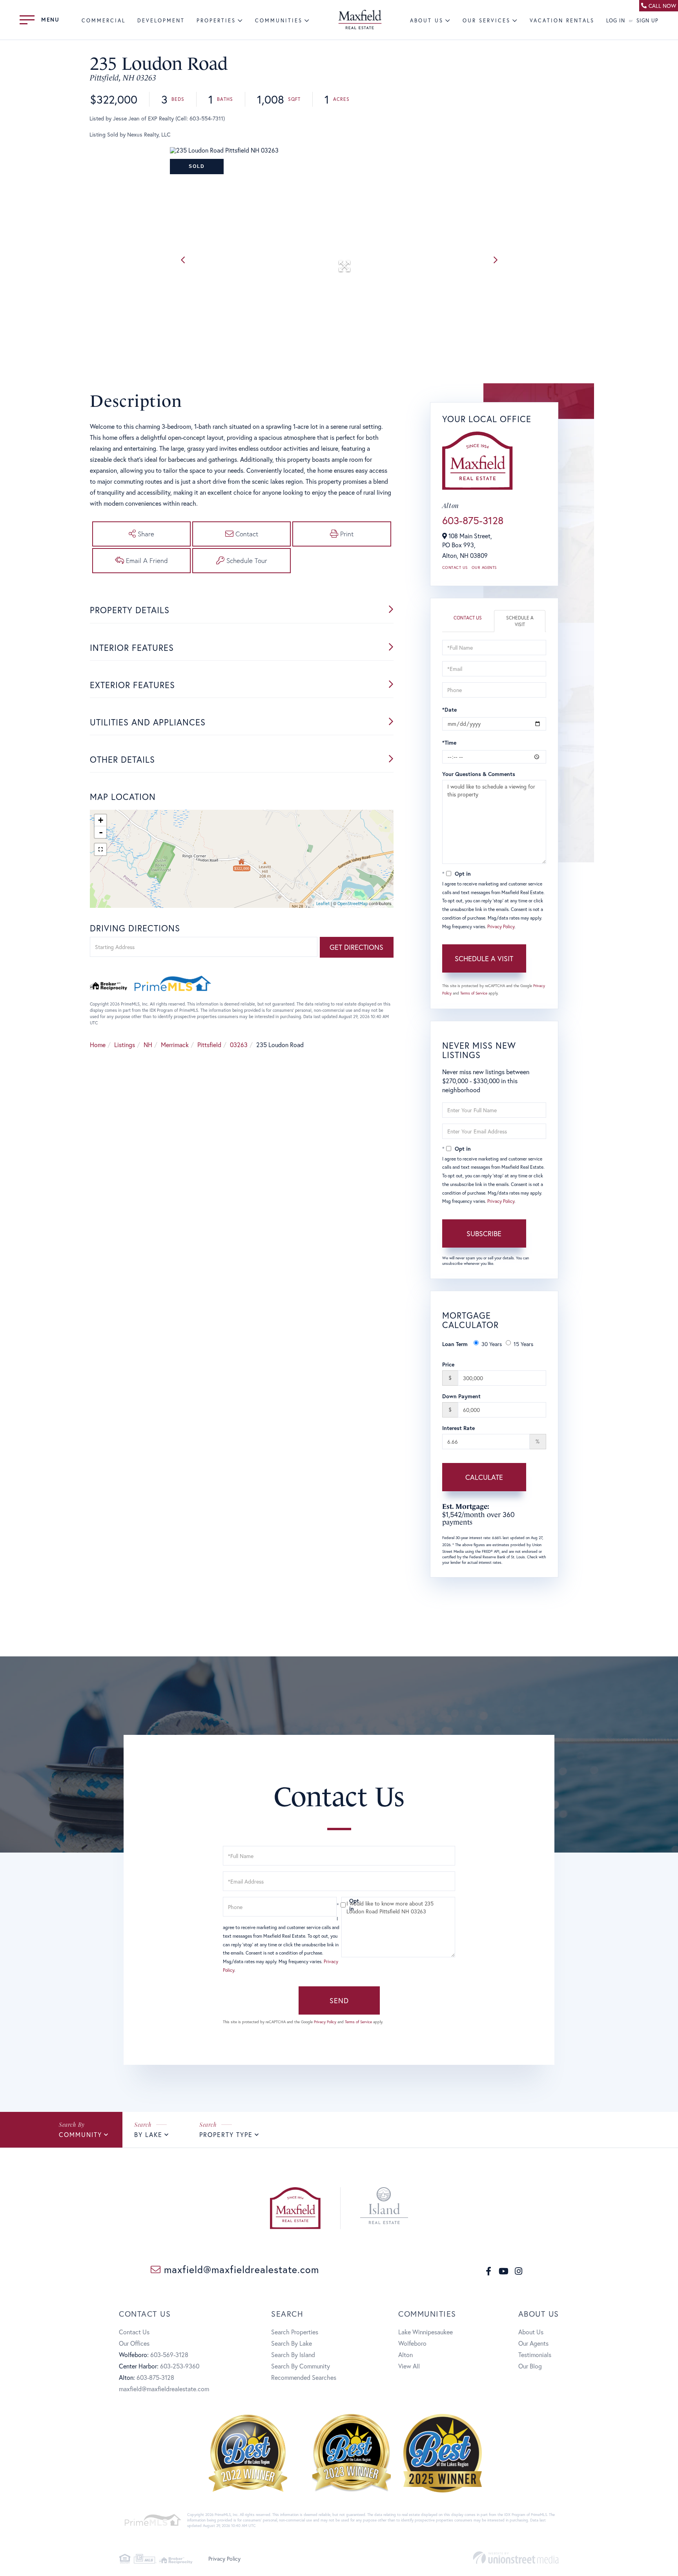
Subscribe (484, 1233)
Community (80, 2134)
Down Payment (461, 1396)
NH (148, 1045)
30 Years (492, 1344)
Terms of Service (474, 993)
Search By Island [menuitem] (293, 2355)
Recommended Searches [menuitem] (304, 2377)
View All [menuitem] (409, 2366)
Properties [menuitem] (216, 21)
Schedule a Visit (520, 621)
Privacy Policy (501, 926)
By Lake (148, 2134)
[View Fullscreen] (100, 849)
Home (98, 1045)
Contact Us (455, 567)
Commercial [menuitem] (104, 21)
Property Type (226, 2134)
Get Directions (356, 947)
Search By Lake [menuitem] (292, 2343)
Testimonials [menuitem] (535, 2355)
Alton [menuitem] (406, 2355)
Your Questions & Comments (479, 774)
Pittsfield (209, 1045)
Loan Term (455, 1344)
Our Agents (484, 567)
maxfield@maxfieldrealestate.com (240, 2269)
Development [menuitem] (161, 21)
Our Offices (134, 2343)
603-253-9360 (180, 2366)
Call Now (662, 6)
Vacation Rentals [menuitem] (562, 21)
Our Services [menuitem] (487, 21)
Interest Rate (458, 1428)
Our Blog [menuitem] (530, 2366)
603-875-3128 (473, 520)
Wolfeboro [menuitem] (412, 2343)
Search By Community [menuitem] (301, 2366)
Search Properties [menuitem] (295, 2332)
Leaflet (323, 904)
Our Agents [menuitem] (533, 2343)
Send (339, 2000)
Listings (125, 1045)
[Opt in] (339, 1905)
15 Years (523, 1344)
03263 (239, 1045)
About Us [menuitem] (427, 21)
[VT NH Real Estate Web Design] (516, 2558)
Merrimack (175, 1045)
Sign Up (647, 21)
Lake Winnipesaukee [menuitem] (426, 2332)
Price (448, 1364)
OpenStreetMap (353, 904)
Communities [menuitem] (279, 21)
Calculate (484, 1477)
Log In (616, 21)
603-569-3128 (169, 2355)
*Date (449, 710)
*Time (449, 742)
